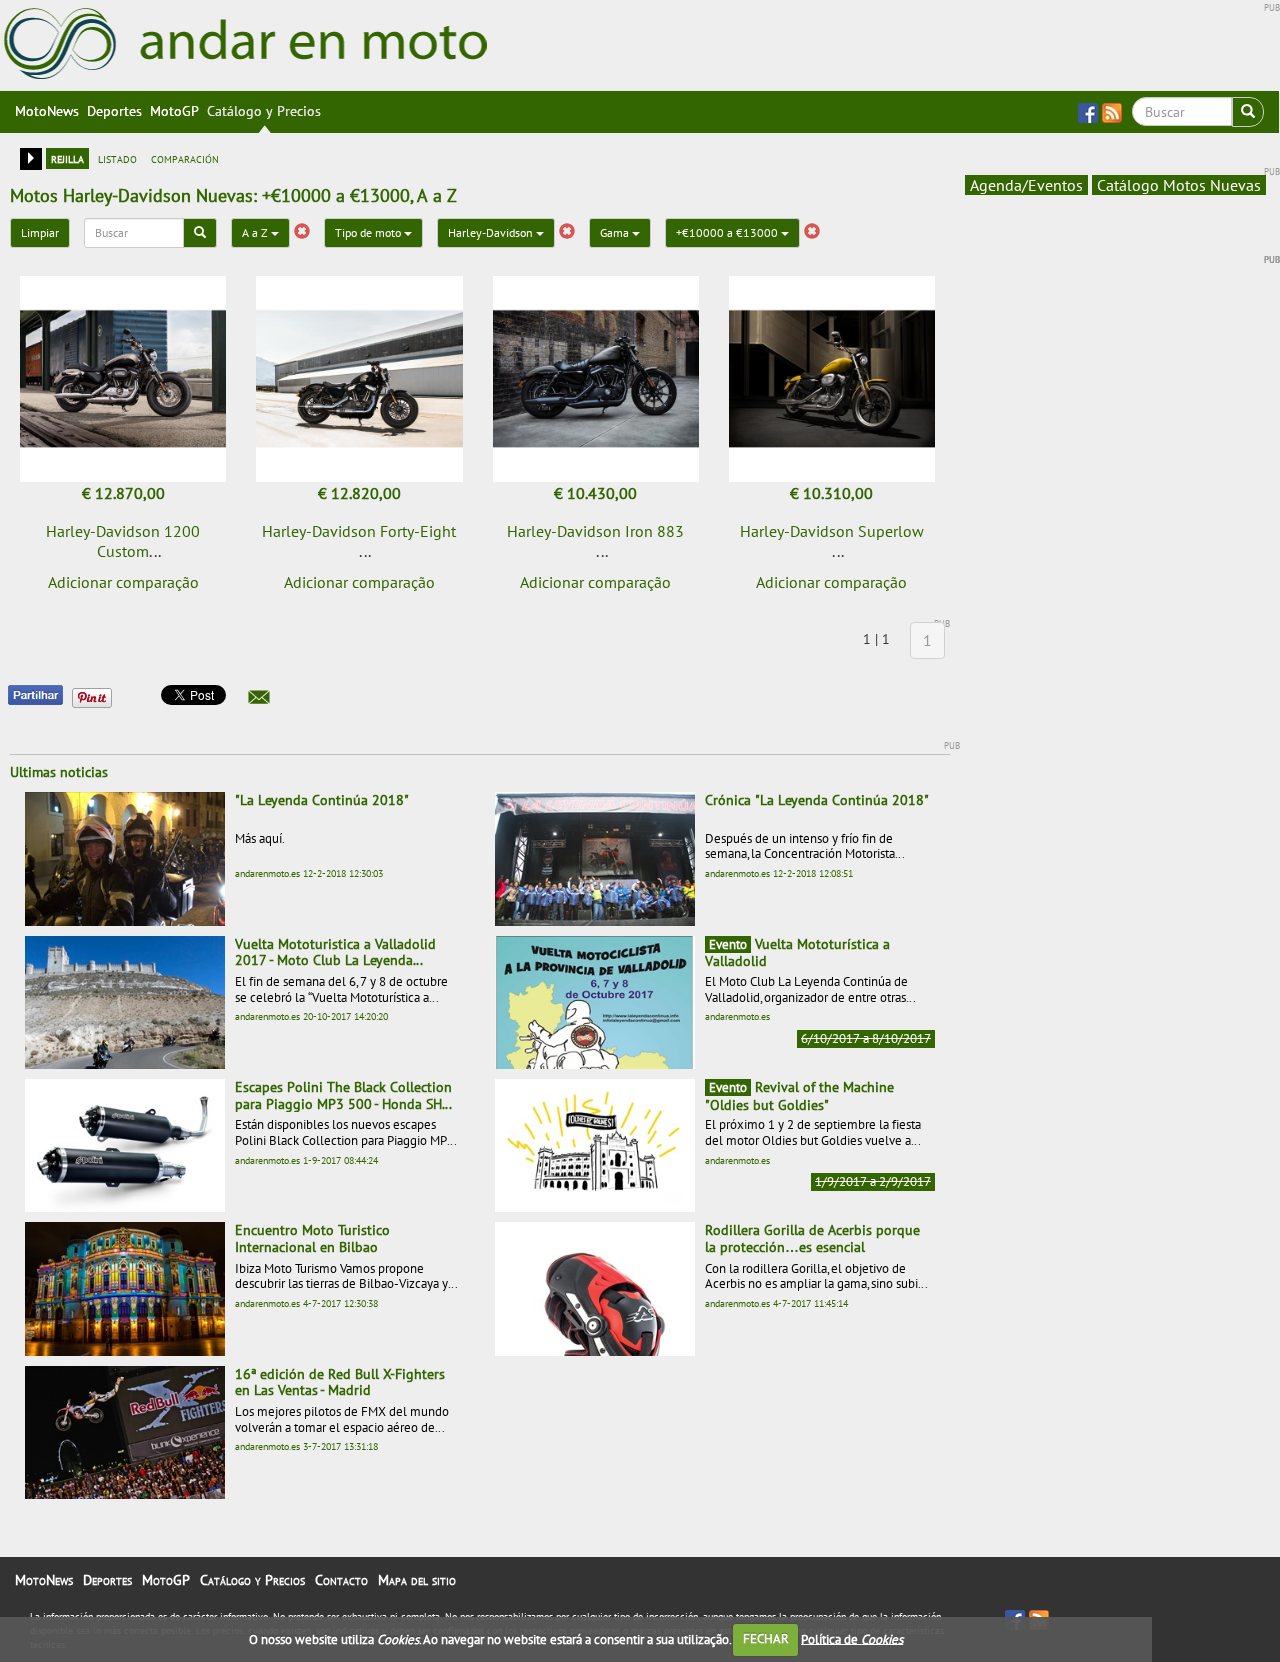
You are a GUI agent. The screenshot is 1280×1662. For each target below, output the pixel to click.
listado (117, 158)
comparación (185, 158)
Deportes (114, 111)
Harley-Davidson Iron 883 (595, 531)
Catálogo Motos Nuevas (1179, 185)
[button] (259, 697)
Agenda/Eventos (1026, 185)
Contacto (341, 1580)
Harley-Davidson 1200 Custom (123, 540)
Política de (852, 1638)
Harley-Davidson (492, 232)
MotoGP (174, 111)
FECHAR (766, 1638)
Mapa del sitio (417, 1580)
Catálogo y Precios (264, 111)
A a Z (256, 232)
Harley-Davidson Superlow (832, 531)
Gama (616, 232)
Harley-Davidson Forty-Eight (359, 531)
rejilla (67, 158)
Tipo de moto (369, 232)
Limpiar (40, 232)
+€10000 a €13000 (728, 232)
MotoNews (47, 111)
